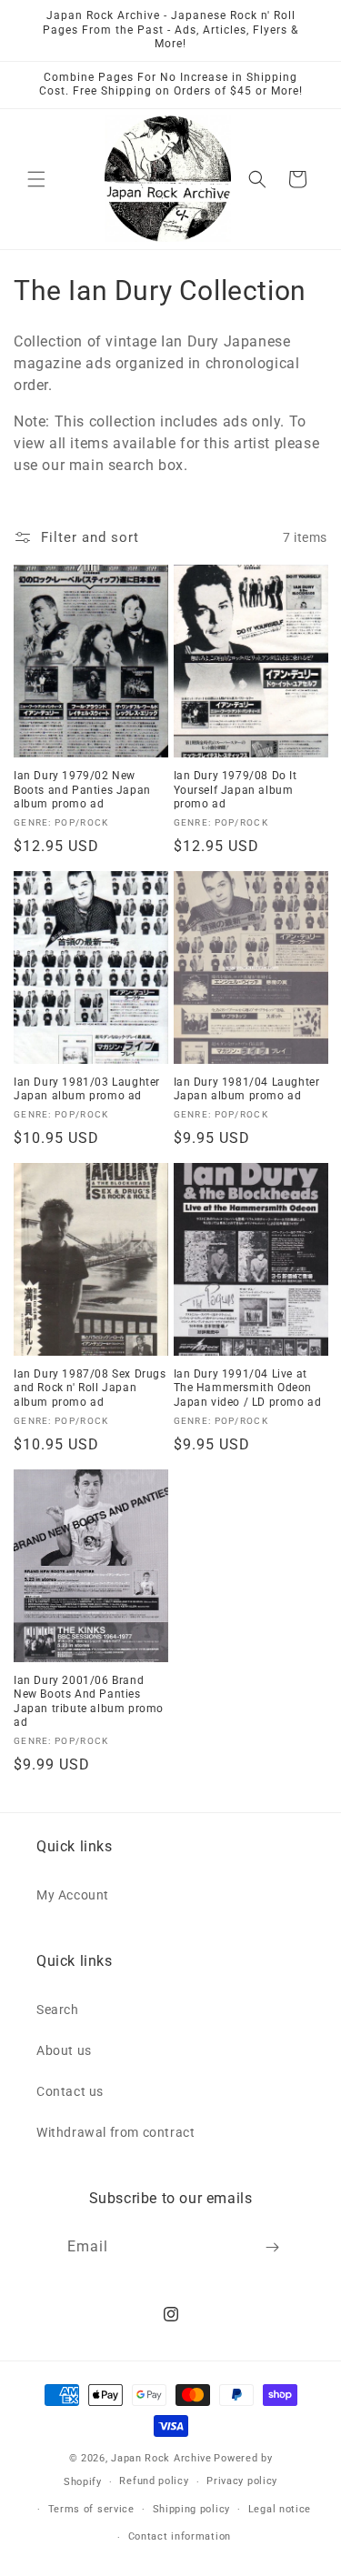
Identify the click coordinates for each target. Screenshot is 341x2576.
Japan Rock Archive (161, 2458)
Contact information (180, 2536)
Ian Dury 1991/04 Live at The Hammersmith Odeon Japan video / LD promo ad (248, 1388)
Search (58, 2010)
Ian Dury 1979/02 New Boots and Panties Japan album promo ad (82, 790)
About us (64, 2050)
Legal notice (280, 2509)
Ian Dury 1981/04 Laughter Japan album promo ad (247, 1089)
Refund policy (154, 2481)
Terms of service (91, 2509)
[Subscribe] (272, 2247)
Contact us (70, 2091)
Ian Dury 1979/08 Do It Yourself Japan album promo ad (236, 790)
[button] (36, 179)
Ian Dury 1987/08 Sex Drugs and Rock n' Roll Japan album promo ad (90, 1388)
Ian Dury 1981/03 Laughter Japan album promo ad (87, 1089)
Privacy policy (242, 2481)
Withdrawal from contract (115, 2132)
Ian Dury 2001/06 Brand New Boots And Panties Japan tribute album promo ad (89, 1702)
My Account (73, 1895)
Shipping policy (192, 2509)
